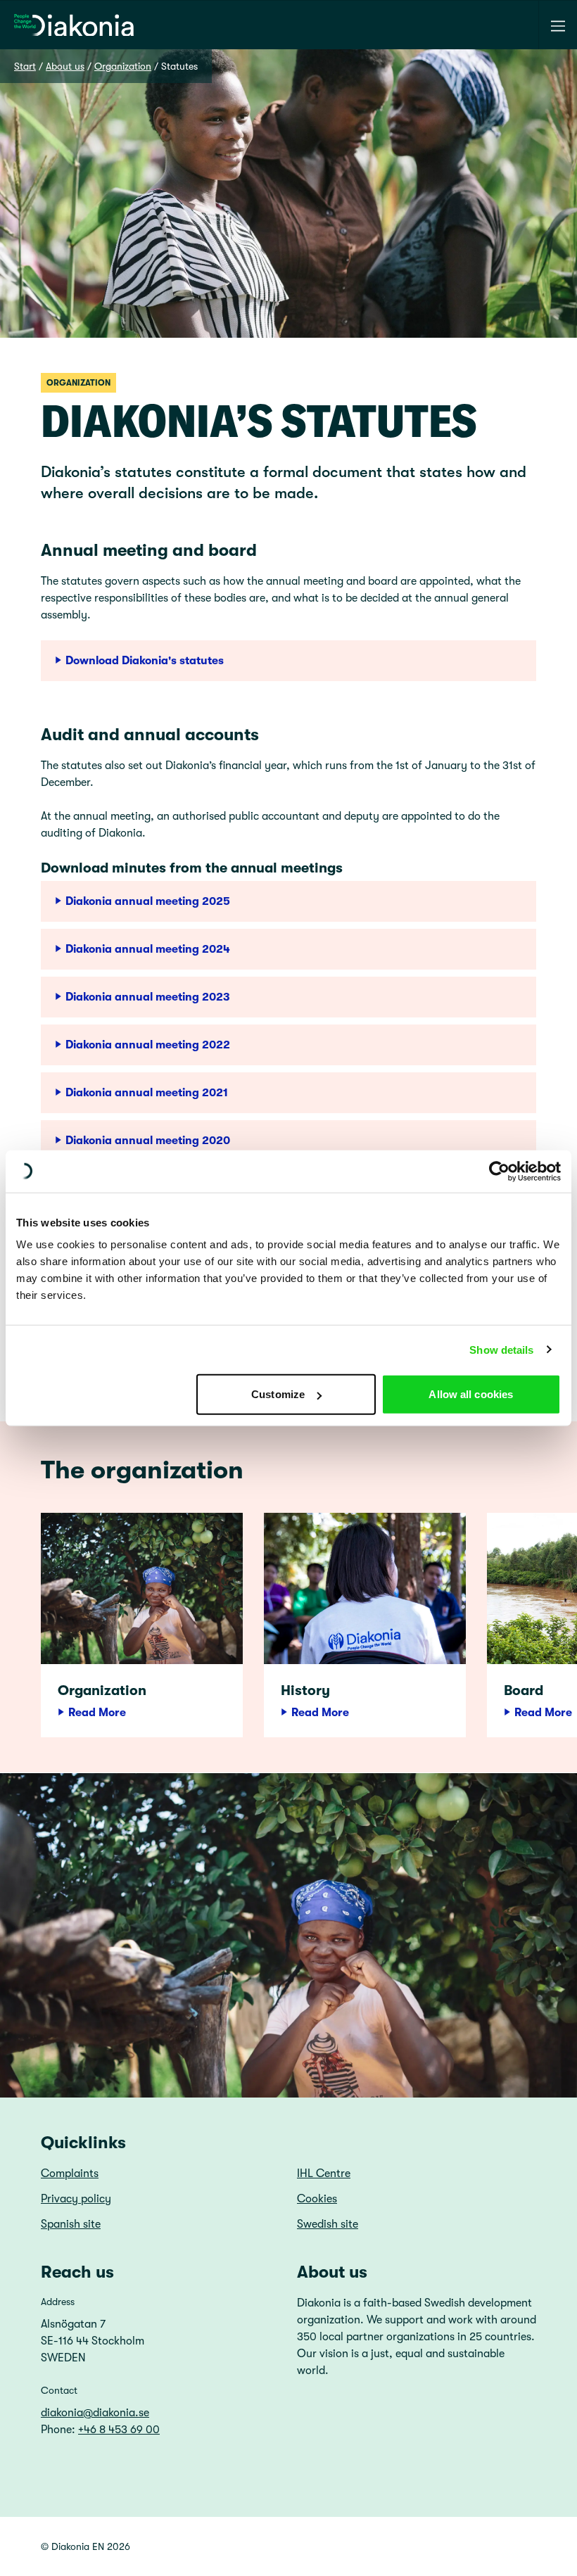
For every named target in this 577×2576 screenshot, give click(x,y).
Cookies (317, 2199)
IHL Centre (324, 2174)
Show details (501, 1349)
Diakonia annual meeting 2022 (148, 1045)
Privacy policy (76, 2199)
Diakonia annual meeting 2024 (148, 949)
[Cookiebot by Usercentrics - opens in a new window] (499, 1171)
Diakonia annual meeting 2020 (148, 1141)
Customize (278, 1394)
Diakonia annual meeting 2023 (148, 997)
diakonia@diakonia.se (95, 2413)
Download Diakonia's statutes (145, 661)
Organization (123, 66)
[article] (142, 1625)
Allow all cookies (471, 1394)
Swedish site (328, 2224)
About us (65, 66)
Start (25, 66)
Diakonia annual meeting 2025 (148, 901)
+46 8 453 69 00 (119, 2430)
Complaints (70, 2174)
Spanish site (71, 2224)
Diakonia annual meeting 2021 (147, 1093)
